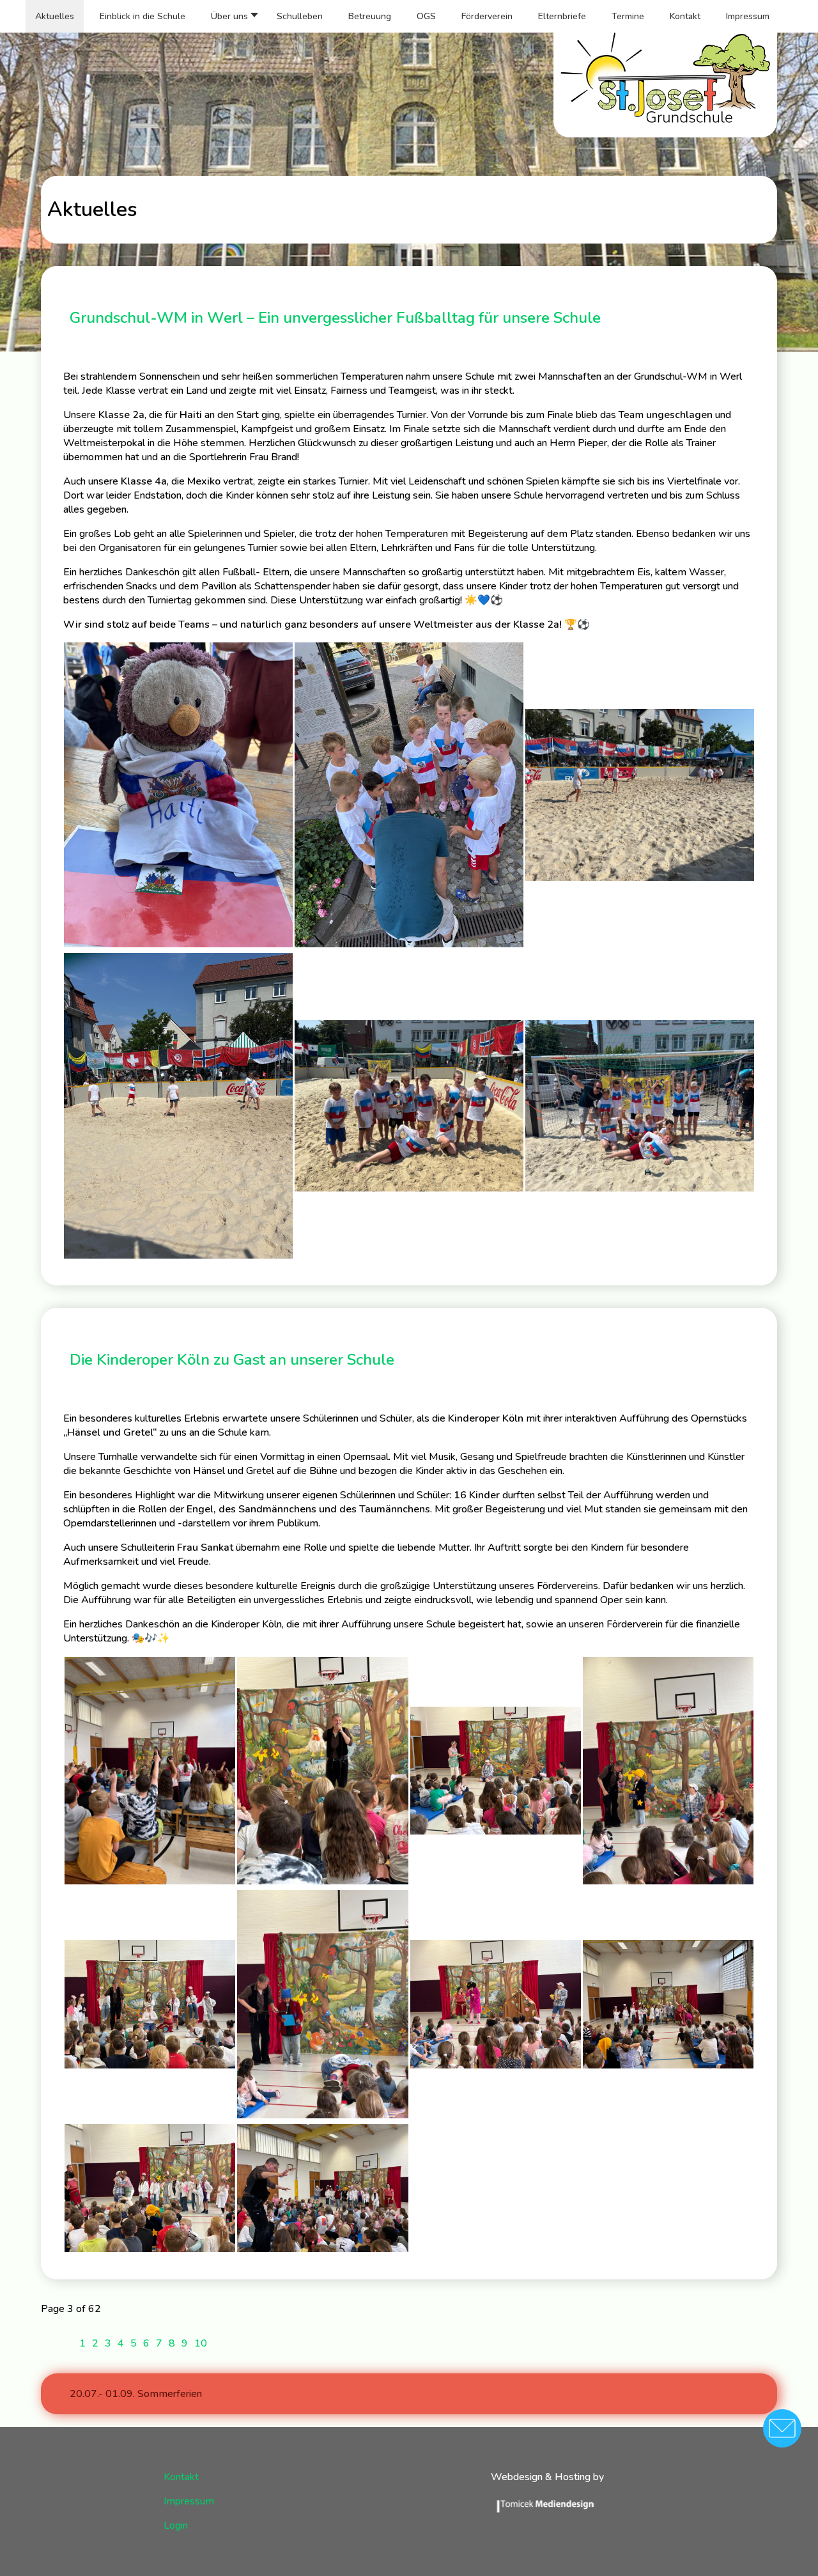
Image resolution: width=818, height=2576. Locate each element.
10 (201, 2343)
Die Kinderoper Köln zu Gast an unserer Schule (232, 1360)
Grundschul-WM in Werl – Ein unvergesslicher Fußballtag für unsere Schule (335, 318)
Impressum (189, 2501)
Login (176, 2526)
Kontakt (181, 2477)
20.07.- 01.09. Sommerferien (136, 2394)
